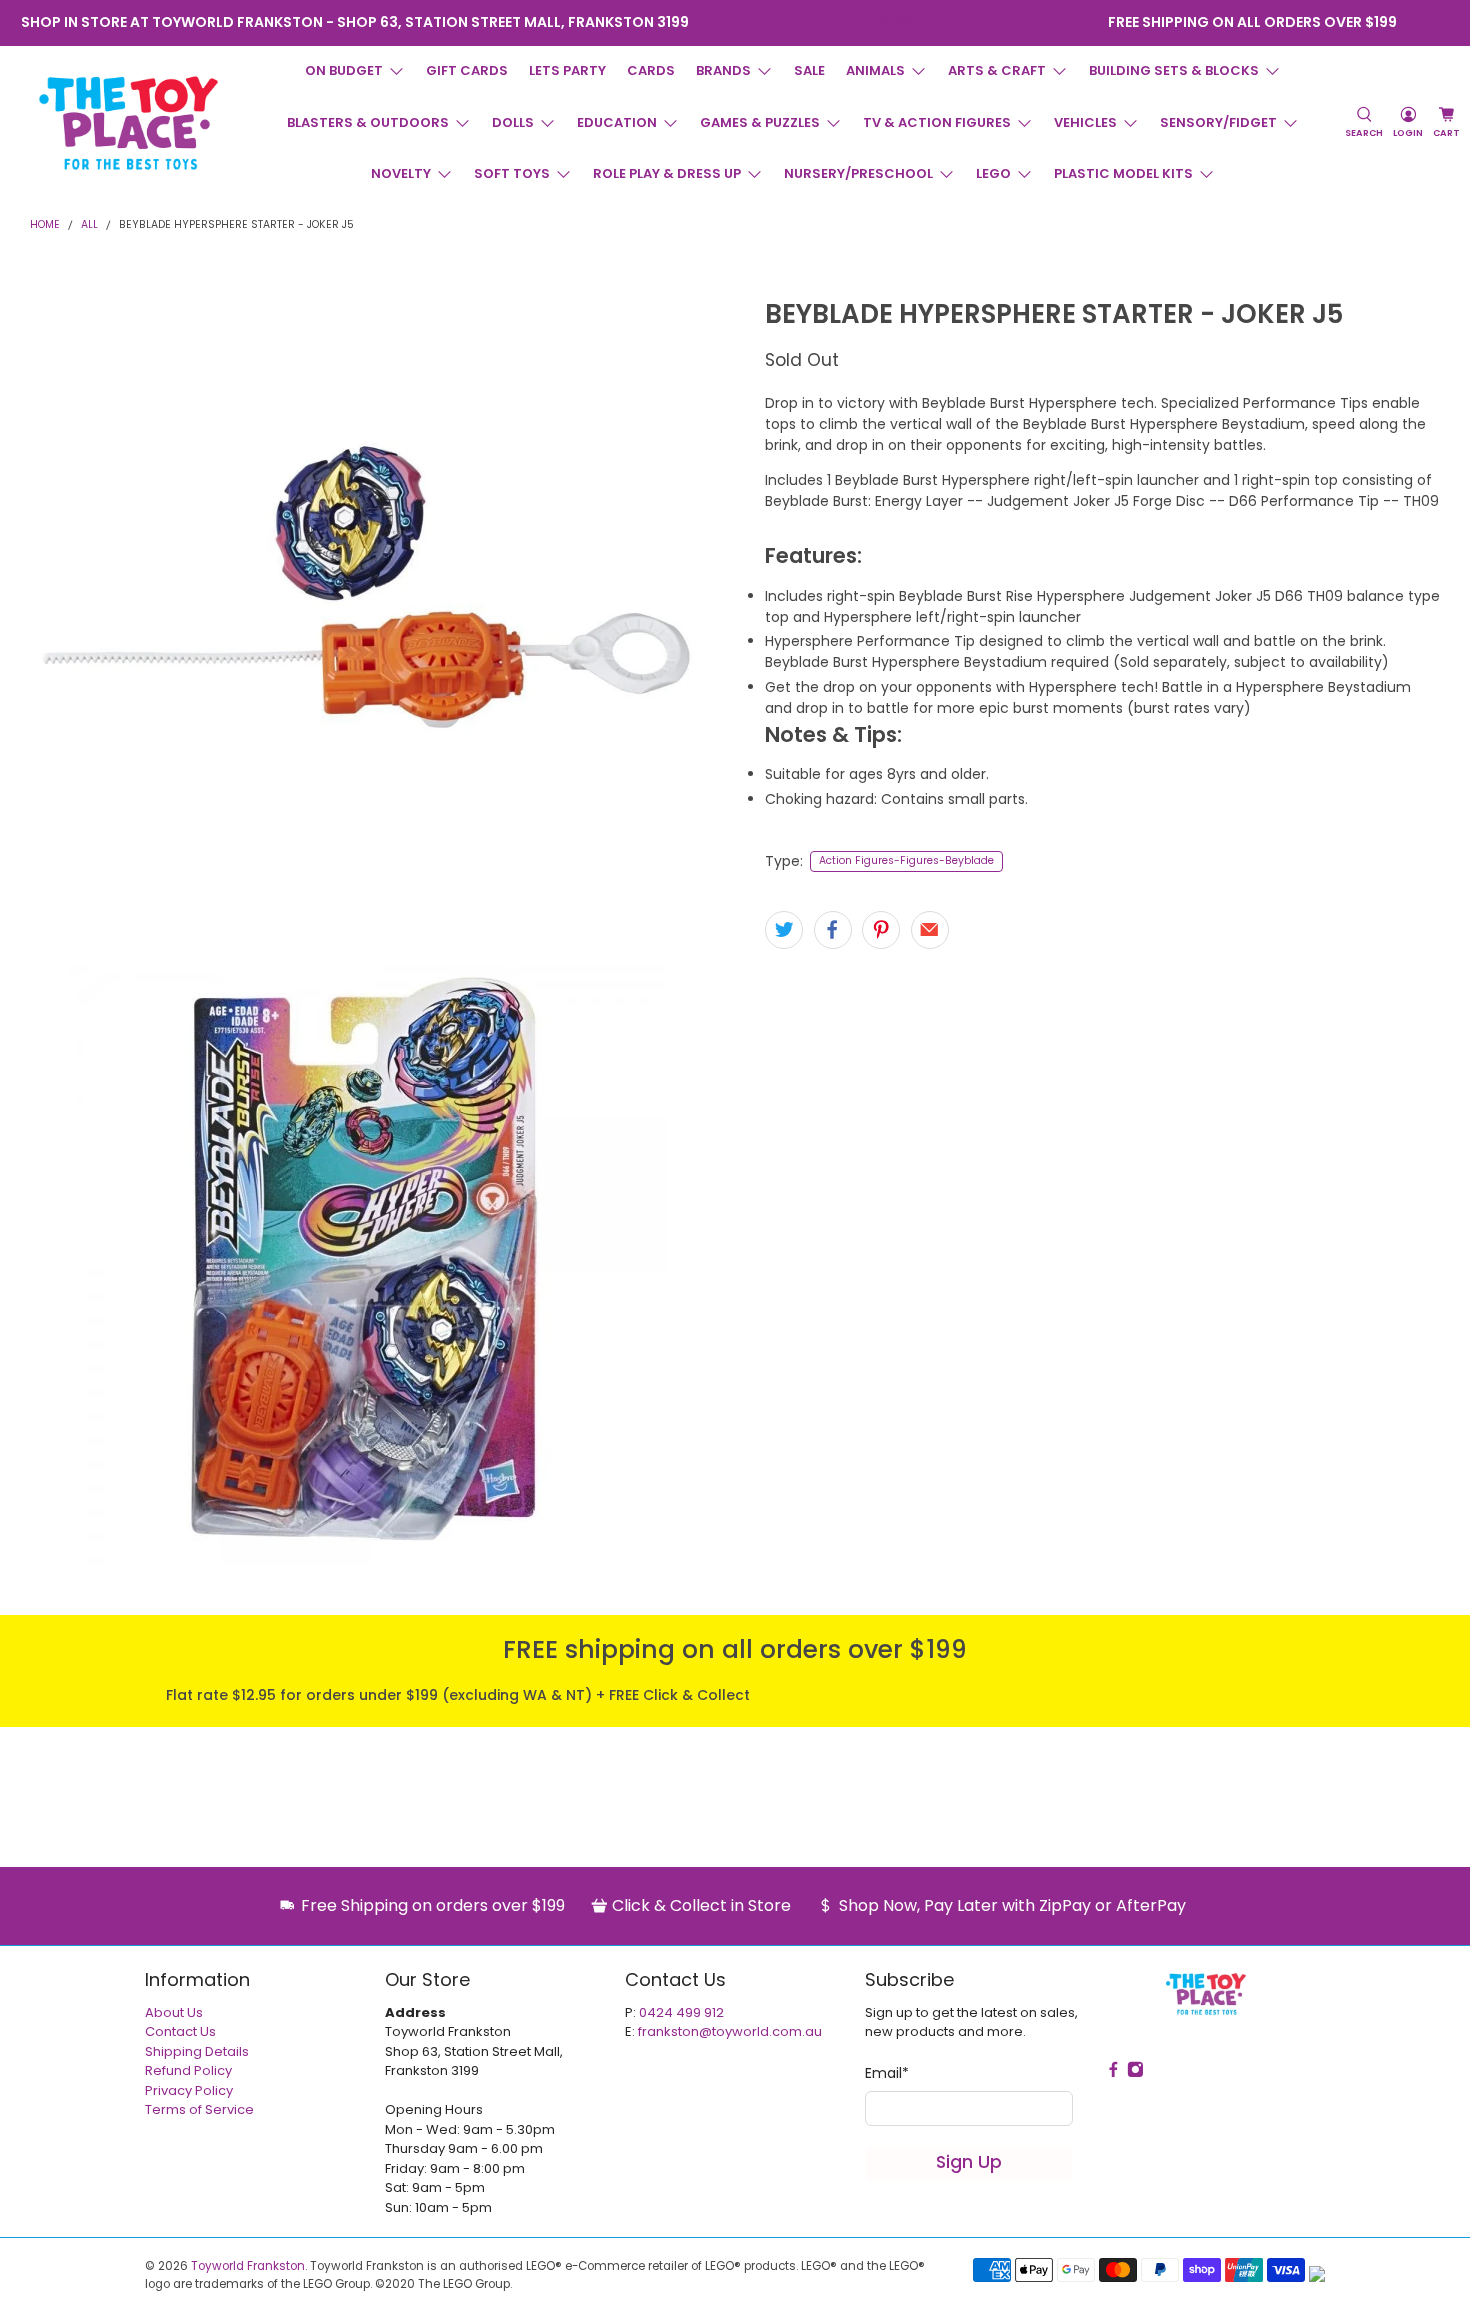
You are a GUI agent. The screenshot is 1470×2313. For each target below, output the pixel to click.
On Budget (344, 70)
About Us (174, 2012)
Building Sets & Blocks (1174, 70)
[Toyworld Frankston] (128, 123)
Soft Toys (512, 173)
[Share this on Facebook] (833, 930)
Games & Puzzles (760, 122)
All (89, 225)
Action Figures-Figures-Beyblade (906, 860)
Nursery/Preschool (858, 173)
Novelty (401, 173)
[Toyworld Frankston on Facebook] (879, 22)
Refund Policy (188, 2070)
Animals (875, 70)
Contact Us (180, 2031)
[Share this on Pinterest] (881, 930)
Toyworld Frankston (248, 2266)
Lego (993, 173)
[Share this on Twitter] (784, 930)
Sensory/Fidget (1218, 122)
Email (887, 2073)
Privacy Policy (189, 2090)
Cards (651, 70)
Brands (723, 70)
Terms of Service (199, 2109)
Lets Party (567, 70)
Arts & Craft (997, 70)
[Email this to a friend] (930, 930)
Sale (809, 70)
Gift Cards (467, 70)
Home (45, 225)
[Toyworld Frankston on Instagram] (906, 22)
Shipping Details (197, 2051)
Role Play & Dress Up (667, 173)
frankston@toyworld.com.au (730, 2031)
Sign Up (969, 2162)
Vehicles (1085, 122)
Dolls (513, 122)
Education (617, 122)
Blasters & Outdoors (368, 122)
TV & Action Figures (937, 122)
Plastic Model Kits (1123, 173)
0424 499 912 (681, 2012)
